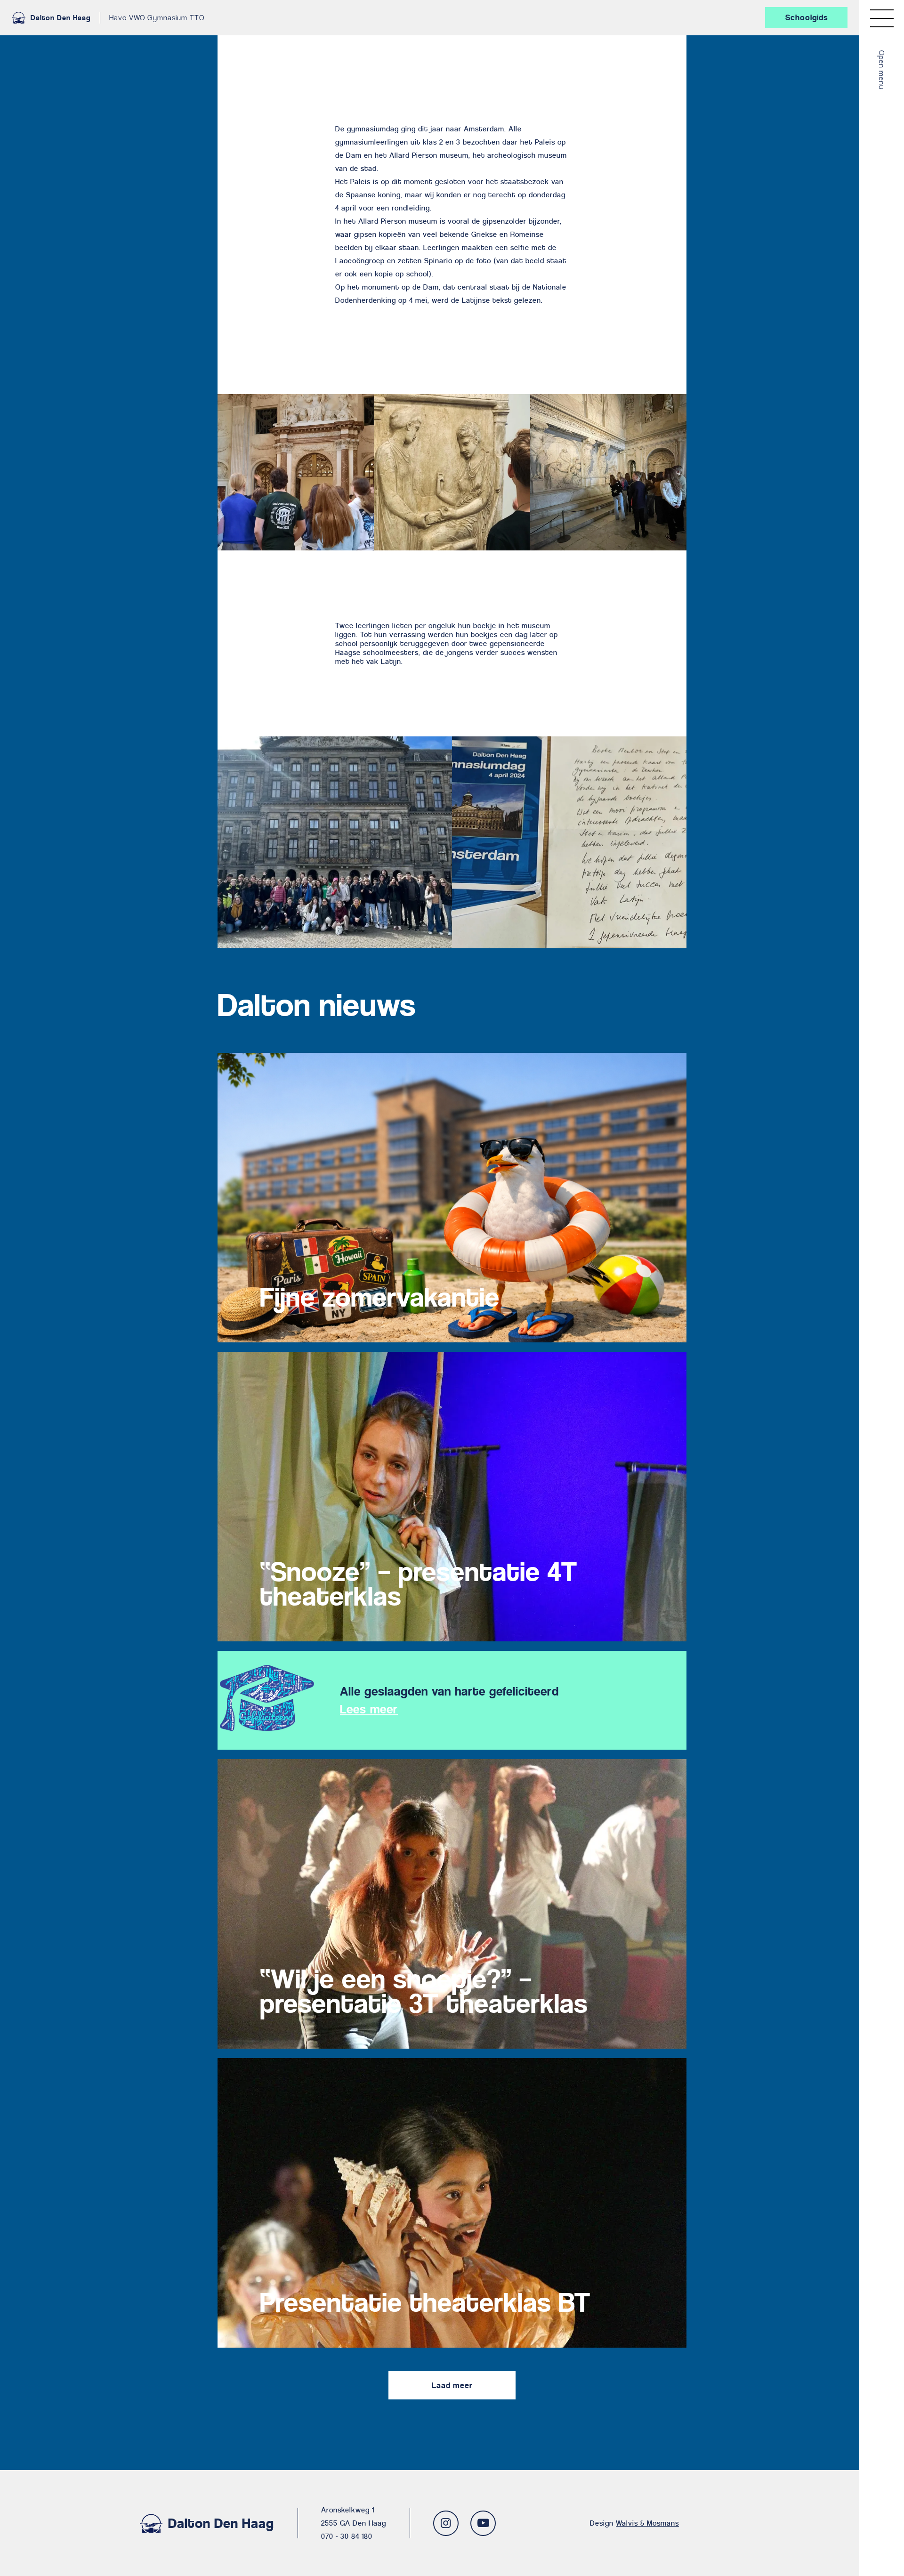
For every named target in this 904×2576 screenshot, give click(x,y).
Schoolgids (807, 17)
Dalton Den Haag (61, 18)
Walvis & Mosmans (647, 2523)
